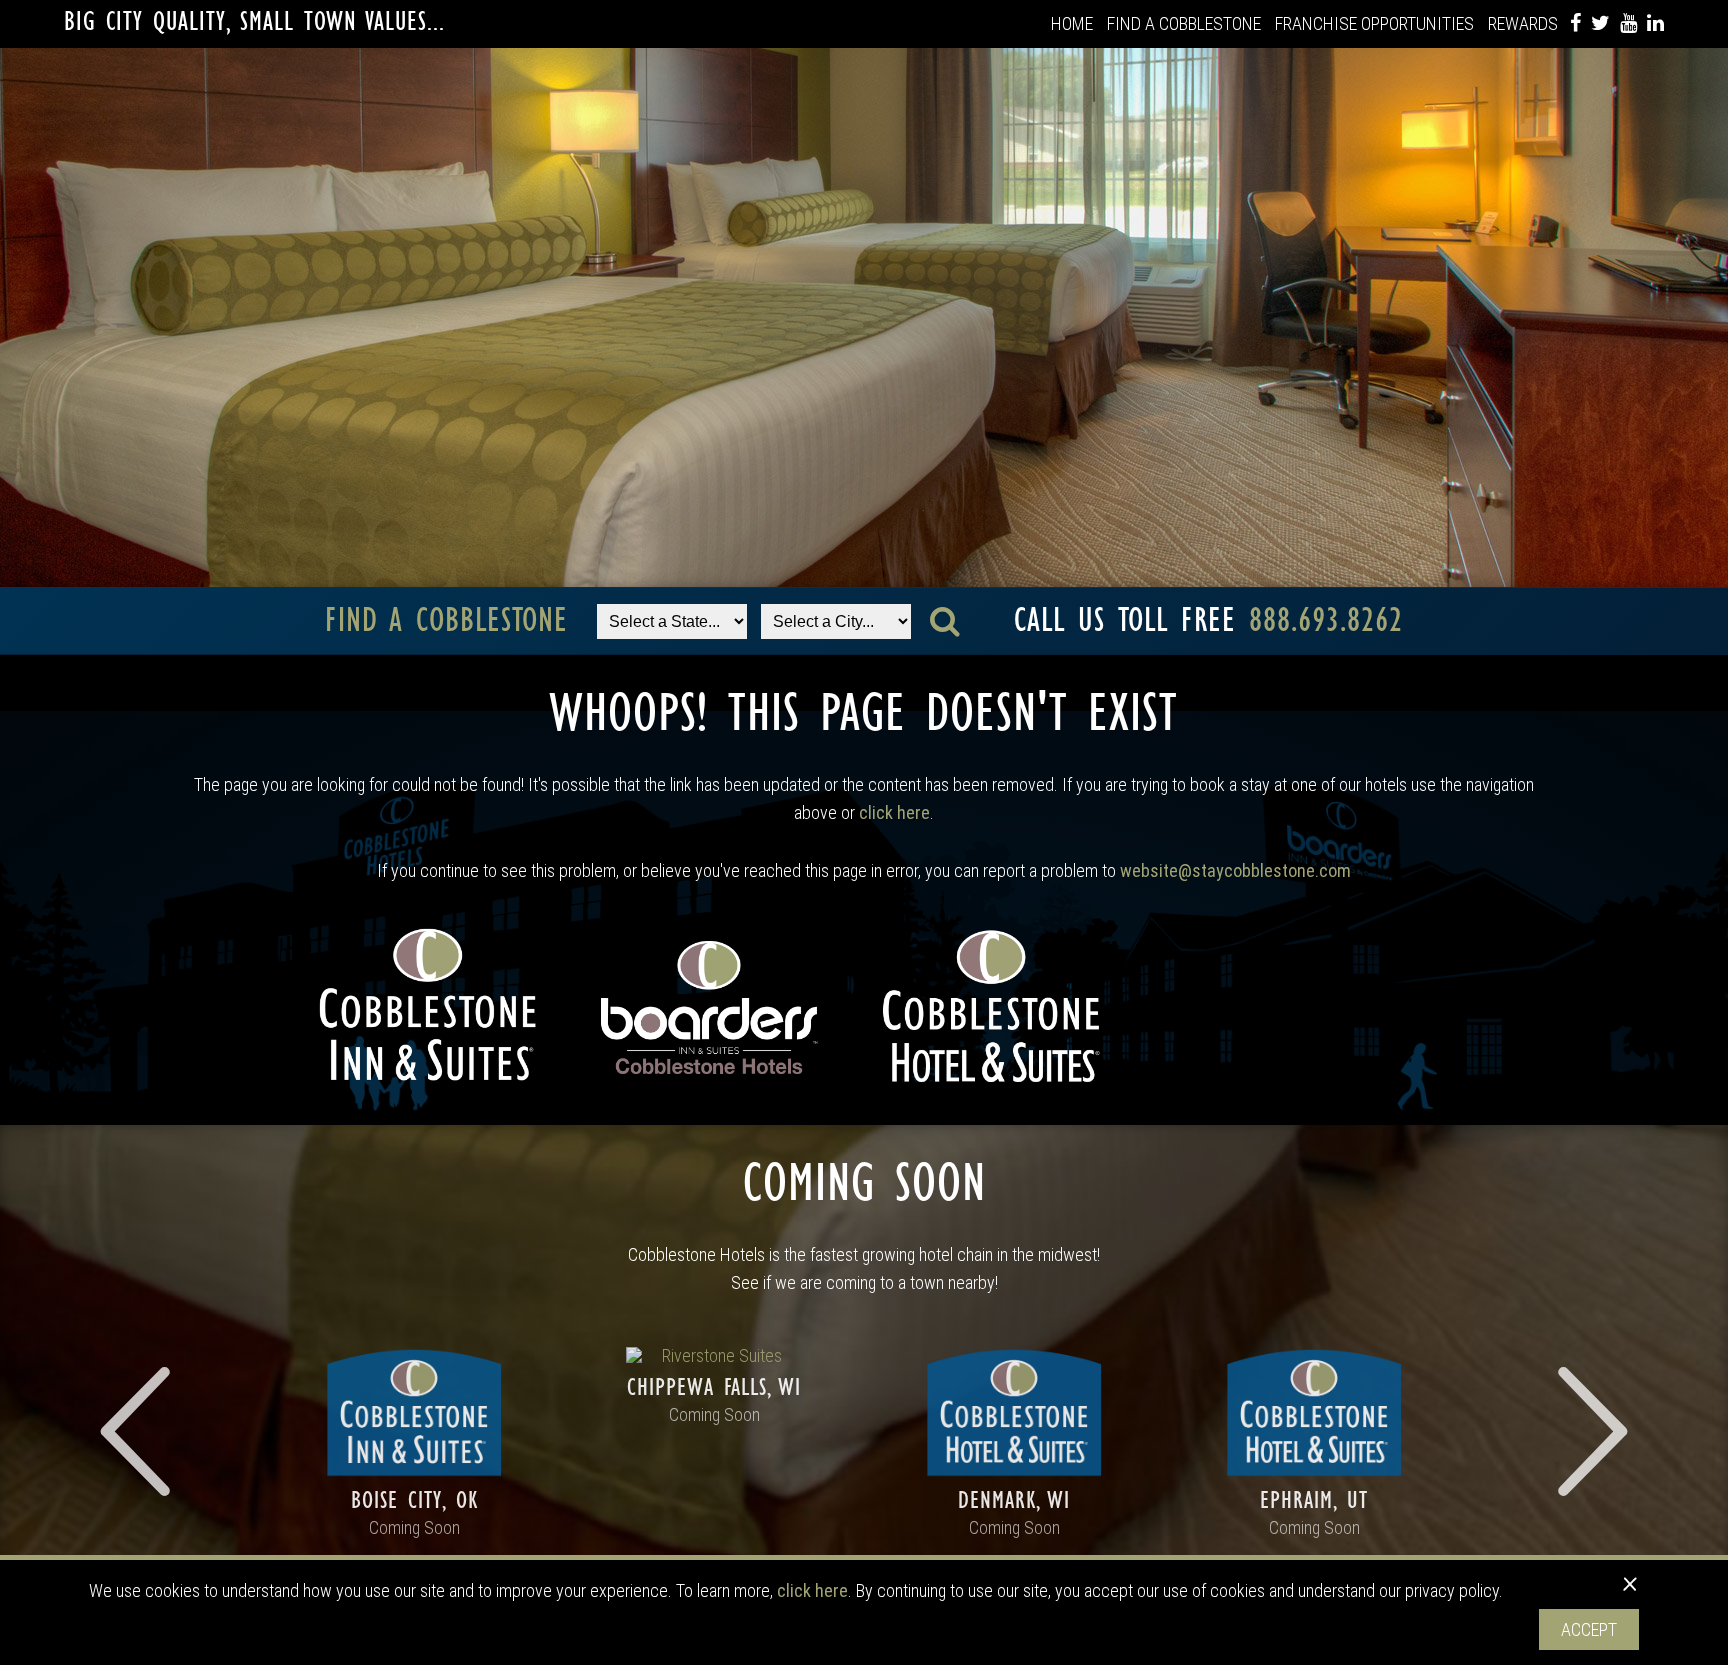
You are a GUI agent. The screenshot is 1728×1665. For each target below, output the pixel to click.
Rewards (1523, 23)
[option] (414, 1441)
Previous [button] (139, 1431)
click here (894, 812)
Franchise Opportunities (1374, 23)
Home (1072, 23)
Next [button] (1589, 1431)
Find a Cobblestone (1184, 23)
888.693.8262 (1326, 620)
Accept (1589, 1629)
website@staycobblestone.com (1235, 870)
